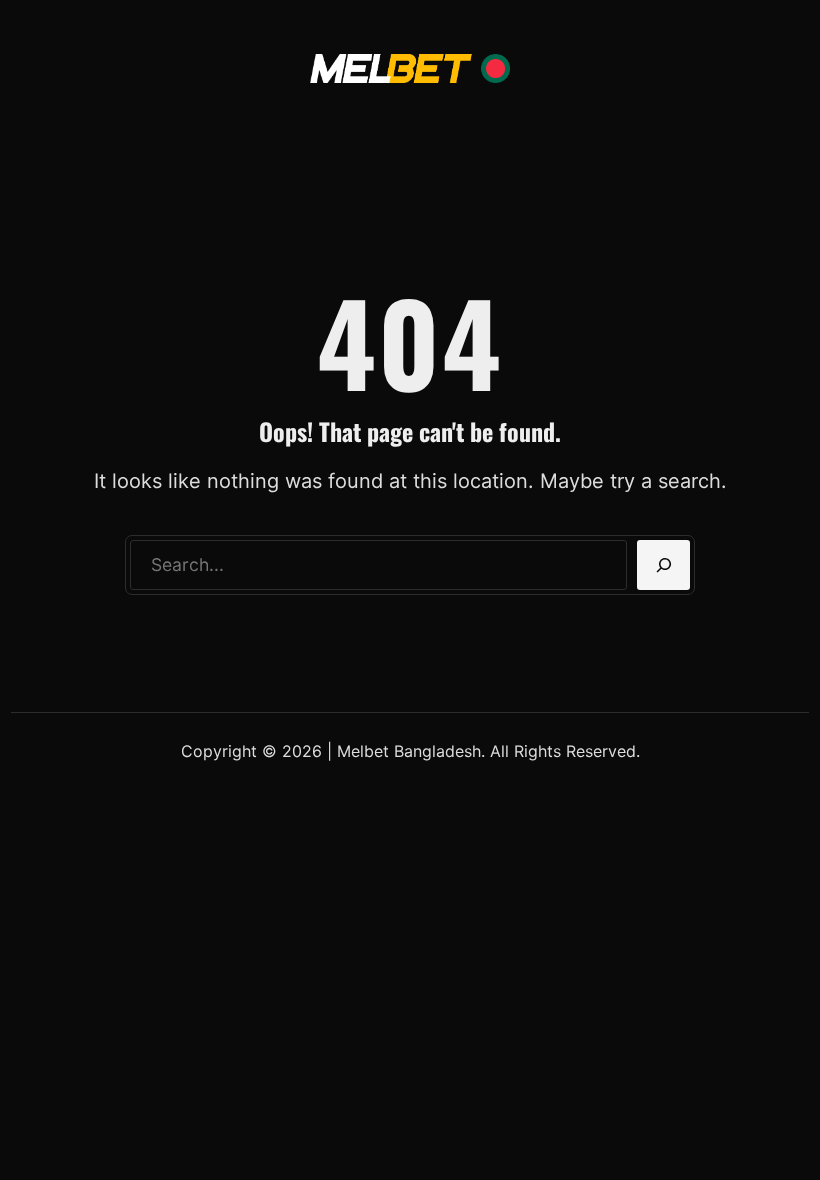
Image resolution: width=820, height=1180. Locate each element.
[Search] (663, 565)
